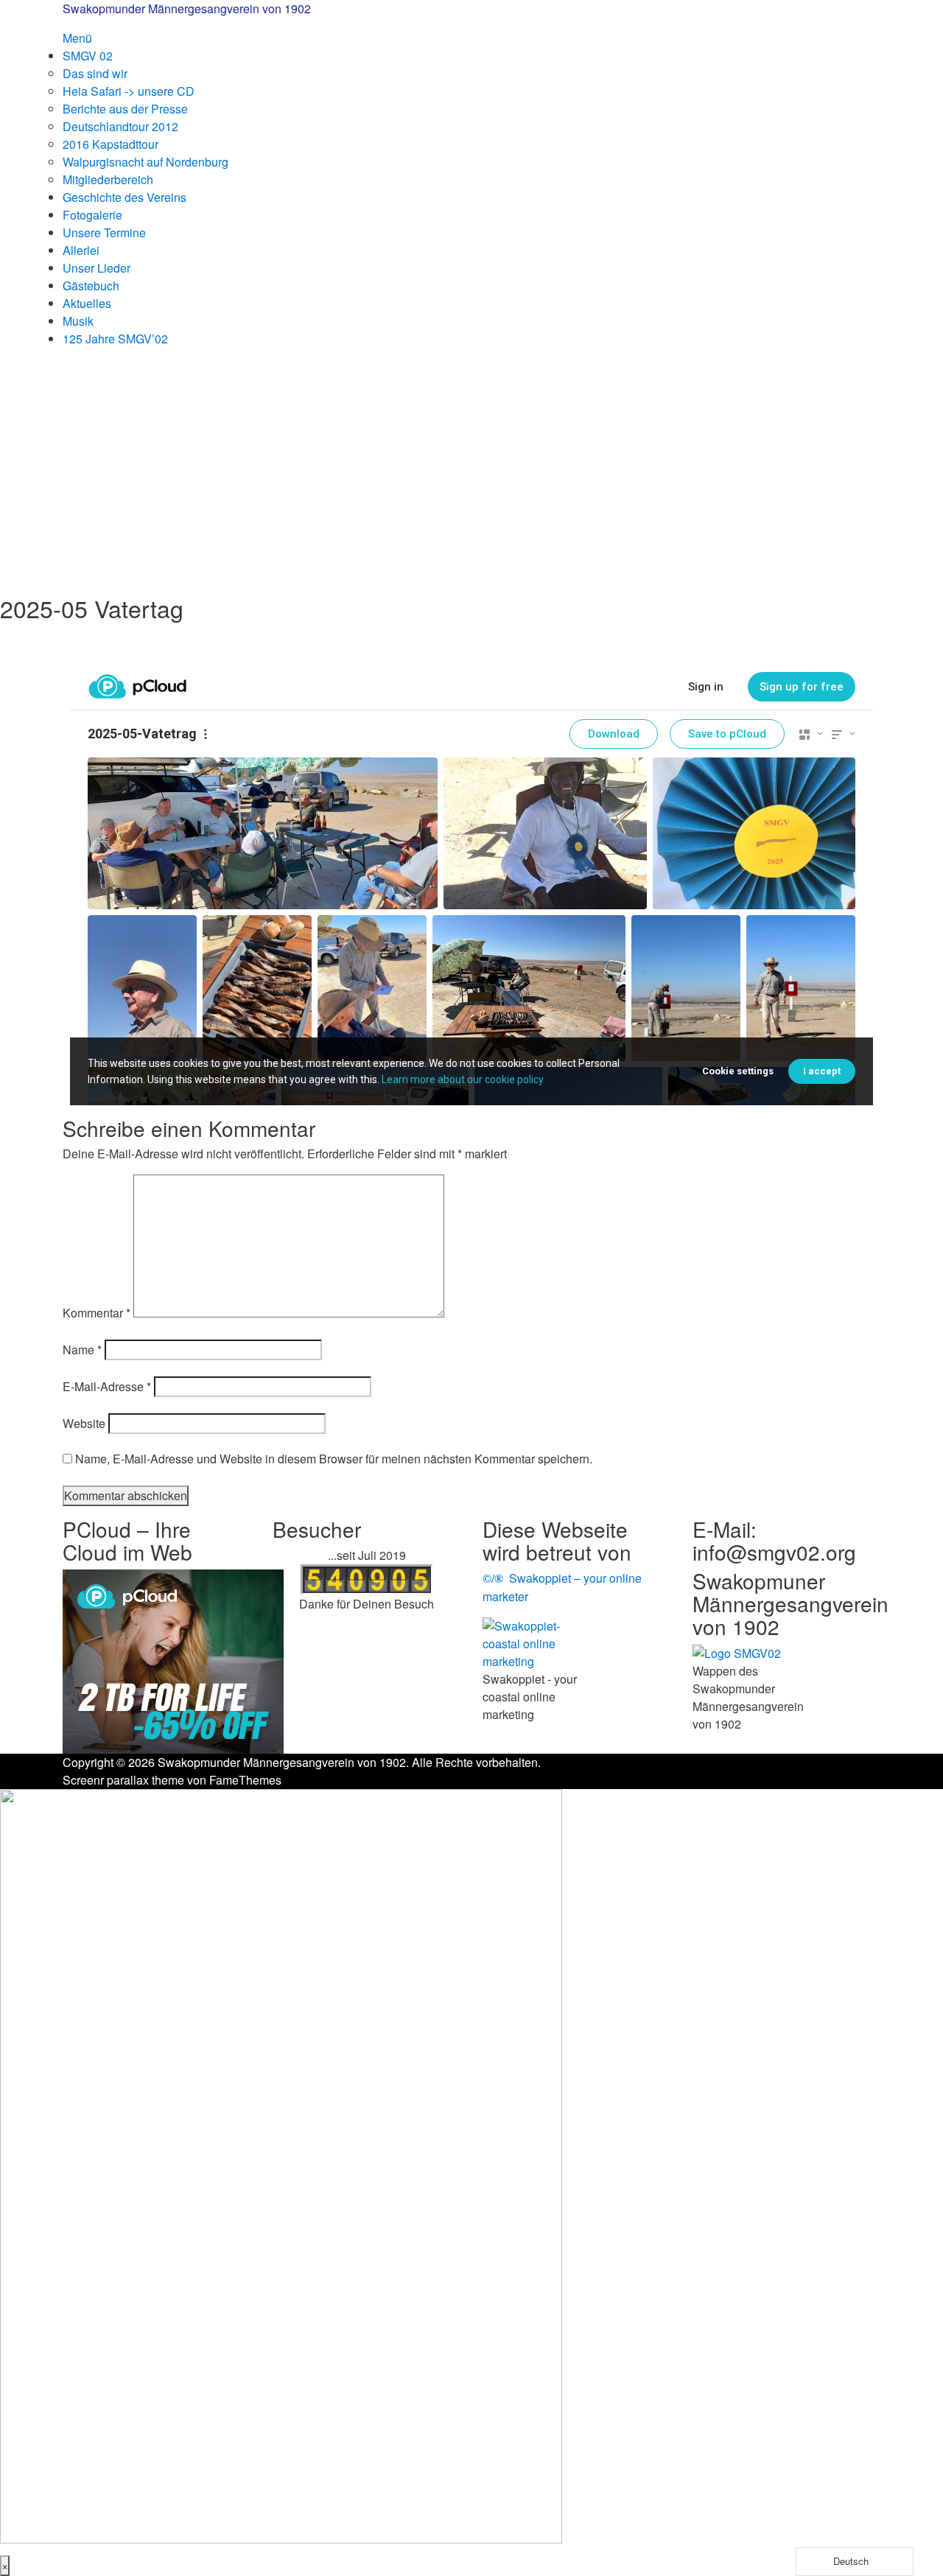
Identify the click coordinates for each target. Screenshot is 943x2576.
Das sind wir (95, 73)
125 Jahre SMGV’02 (115, 339)
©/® (493, 1579)
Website (84, 1423)
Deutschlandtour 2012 (120, 126)
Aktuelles (87, 303)
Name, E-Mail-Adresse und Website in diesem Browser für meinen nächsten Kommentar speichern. (334, 1459)
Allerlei (81, 250)
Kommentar (97, 1313)
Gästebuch (91, 286)
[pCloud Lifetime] (173, 1660)
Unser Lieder (97, 268)
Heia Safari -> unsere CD (129, 91)
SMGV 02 (88, 56)
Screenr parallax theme (123, 1780)
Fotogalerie (92, 215)
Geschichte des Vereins (125, 197)
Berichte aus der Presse (125, 109)
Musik (78, 321)
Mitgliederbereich (108, 179)
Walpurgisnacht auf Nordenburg (146, 162)
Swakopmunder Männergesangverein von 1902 (187, 8)
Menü (77, 38)
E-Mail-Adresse (107, 1386)
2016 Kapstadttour (111, 144)
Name (82, 1350)
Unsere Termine (104, 232)
